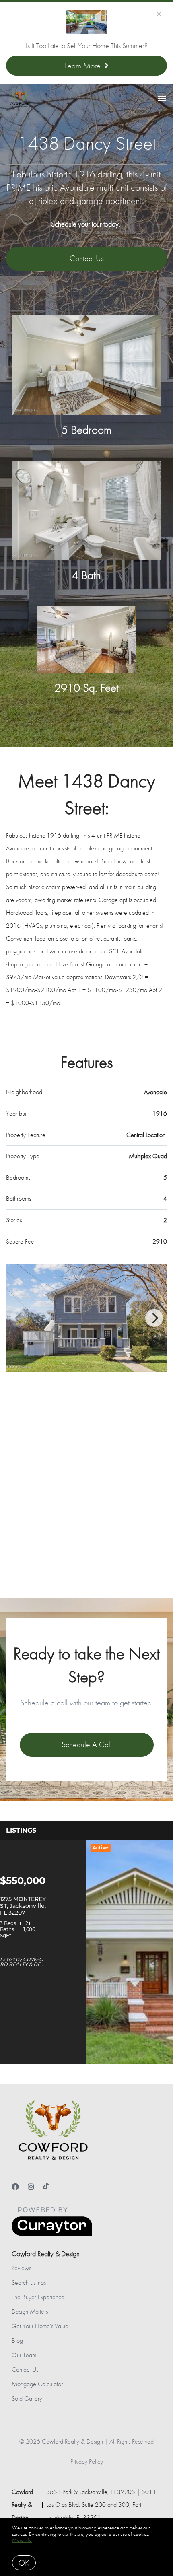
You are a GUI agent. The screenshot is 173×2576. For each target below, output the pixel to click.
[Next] (154, 1318)
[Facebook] (15, 2187)
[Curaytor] (52, 2234)
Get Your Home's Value (40, 2326)
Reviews (21, 2268)
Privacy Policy (87, 2462)
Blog (17, 2340)
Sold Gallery (27, 2398)
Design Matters (30, 2311)
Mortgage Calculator (37, 2384)
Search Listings (29, 2283)
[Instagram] (31, 2187)
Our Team (24, 2355)
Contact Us (25, 2369)
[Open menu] (162, 99)
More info (22, 2540)
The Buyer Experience (38, 2297)
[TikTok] (46, 2187)
